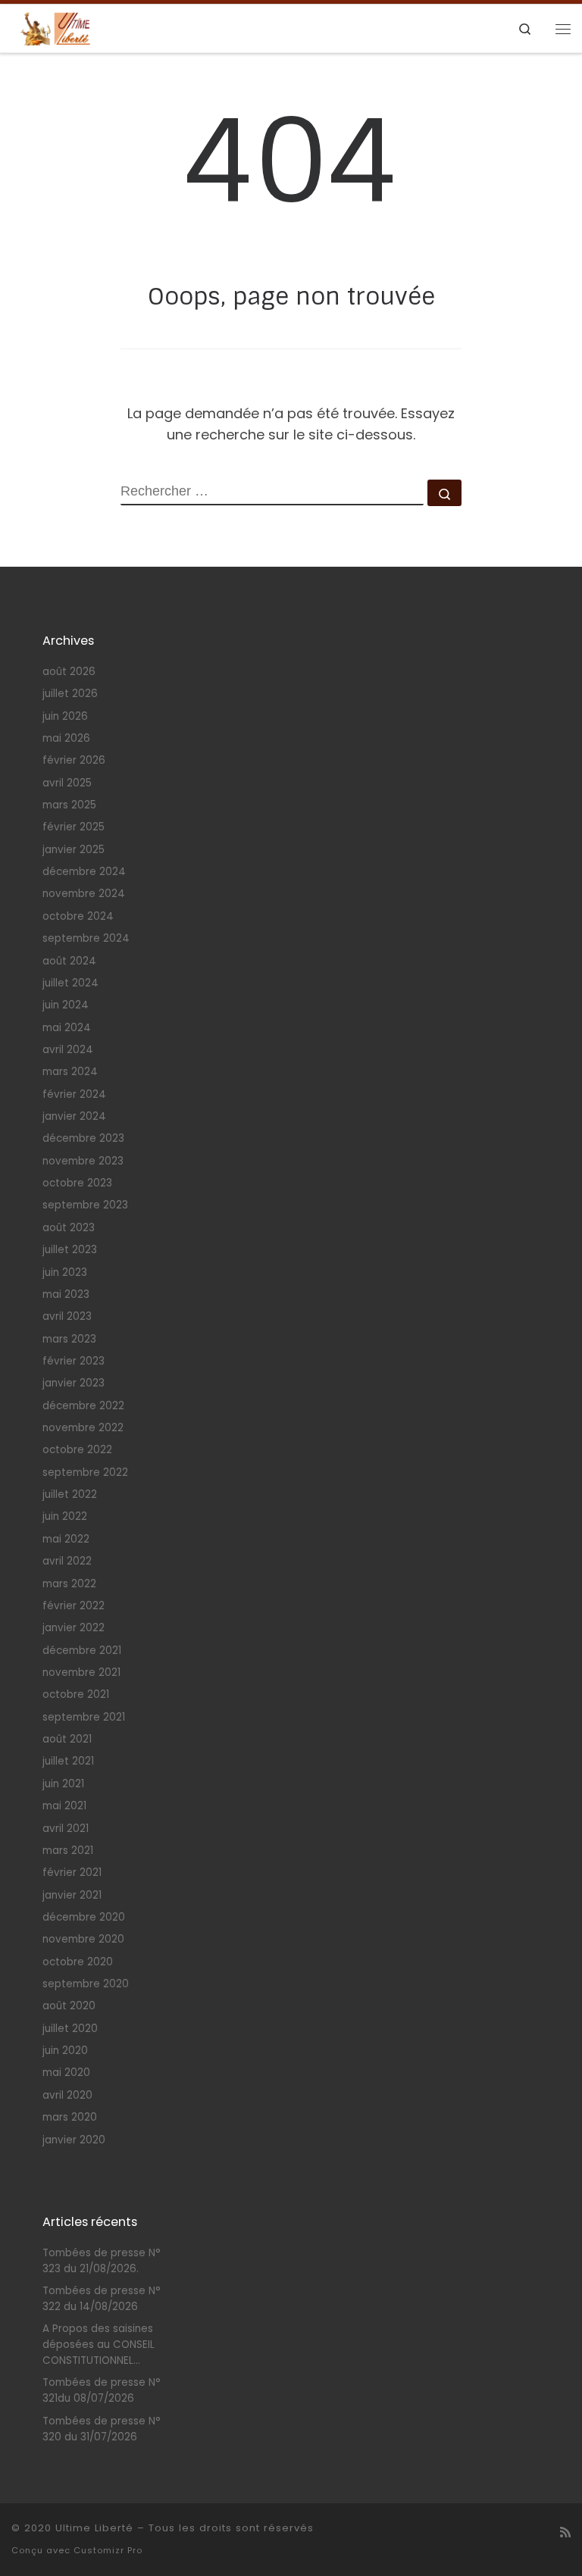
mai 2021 (64, 1806)
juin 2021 (63, 1784)
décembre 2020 (84, 1917)
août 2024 (69, 961)
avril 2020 (67, 2095)
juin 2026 (65, 716)
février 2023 (74, 1361)
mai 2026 (66, 738)
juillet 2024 (70, 983)
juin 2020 (65, 2051)
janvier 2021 (72, 1895)
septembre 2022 (85, 1472)
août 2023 (69, 1228)
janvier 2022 (74, 1628)
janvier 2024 (74, 1116)
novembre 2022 (83, 1428)
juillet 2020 (70, 2029)
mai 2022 (66, 1539)
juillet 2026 (70, 694)
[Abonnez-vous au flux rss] (565, 2532)
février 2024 (74, 1094)
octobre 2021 (76, 1694)
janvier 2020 (74, 2140)
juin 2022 (65, 1516)
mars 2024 (70, 1072)
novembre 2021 (81, 1673)
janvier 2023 (74, 1383)
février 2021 (72, 1873)
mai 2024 (67, 1028)
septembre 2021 (84, 1717)
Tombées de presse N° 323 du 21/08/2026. (102, 2261)
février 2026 (74, 760)
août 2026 (69, 672)
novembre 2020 (83, 1939)
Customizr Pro (108, 2550)
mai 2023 (66, 1294)
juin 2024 (66, 1005)
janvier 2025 (74, 850)
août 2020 (69, 2006)
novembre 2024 (84, 894)
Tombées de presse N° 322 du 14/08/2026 (102, 2299)
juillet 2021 (68, 1761)
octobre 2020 (78, 1962)
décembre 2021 (82, 1651)
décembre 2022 (83, 1406)
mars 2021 (68, 1851)
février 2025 (74, 827)
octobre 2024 (78, 916)
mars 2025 (69, 805)
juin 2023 (65, 1272)
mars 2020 (70, 2117)
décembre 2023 (83, 1138)
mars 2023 (69, 1339)
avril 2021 (66, 1829)
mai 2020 (66, 2073)
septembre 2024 (86, 938)
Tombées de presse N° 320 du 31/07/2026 (102, 2429)
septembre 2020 (86, 1984)
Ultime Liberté (94, 2528)
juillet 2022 (70, 1494)
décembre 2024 (84, 872)
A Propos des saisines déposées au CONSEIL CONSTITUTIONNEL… (99, 2345)
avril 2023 (67, 1316)
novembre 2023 (83, 1161)
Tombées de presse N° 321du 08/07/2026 (102, 2390)
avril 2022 (67, 1561)
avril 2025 (67, 783)
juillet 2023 (70, 1250)
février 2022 (74, 1606)
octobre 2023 (77, 1183)
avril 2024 (68, 1050)
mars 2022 (69, 1584)
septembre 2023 (85, 1205)
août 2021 (67, 1739)
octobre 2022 (77, 1450)
